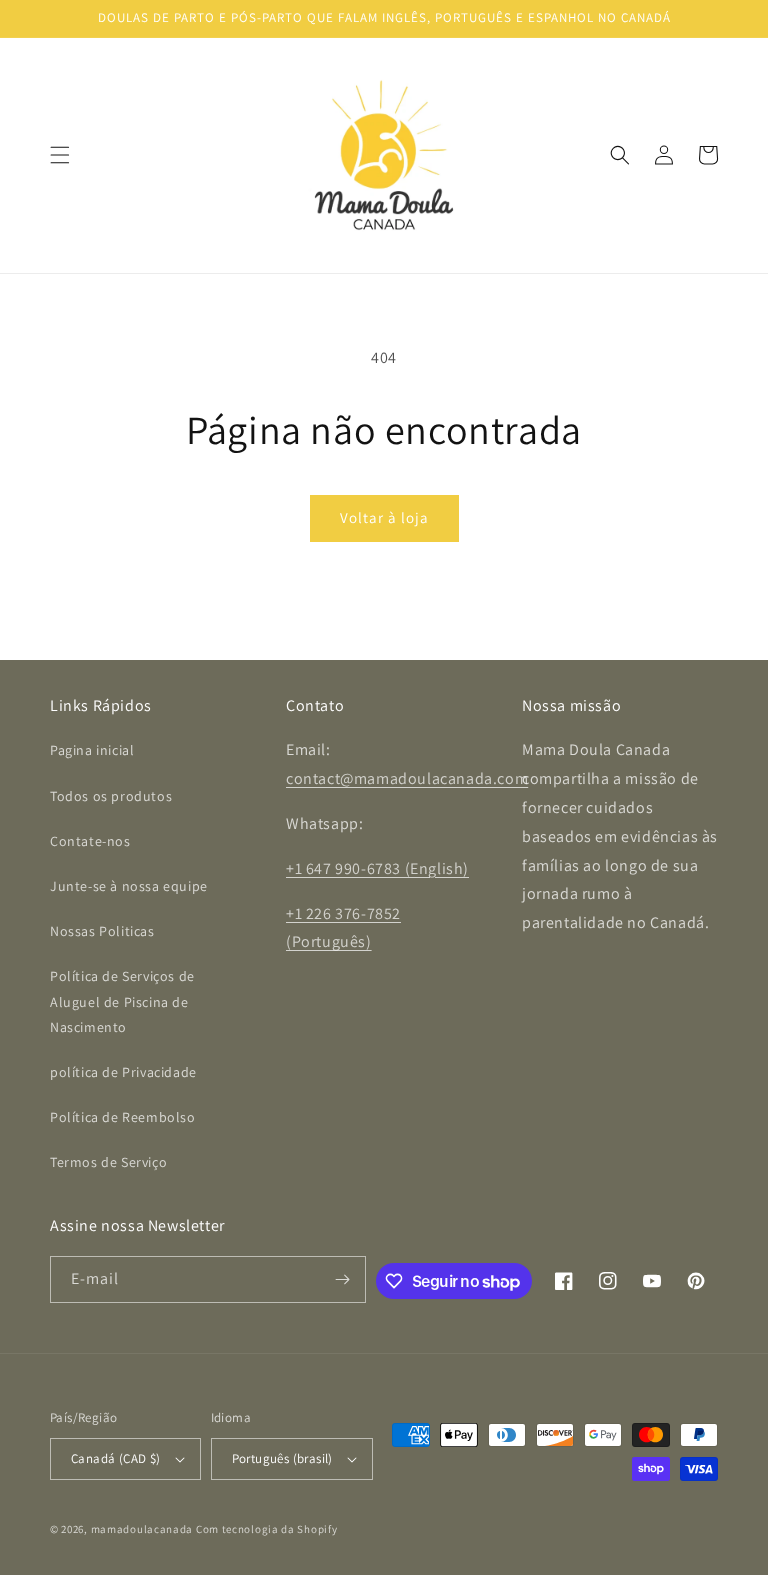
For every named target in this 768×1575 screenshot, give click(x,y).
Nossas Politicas (102, 931)
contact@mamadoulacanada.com (407, 778)
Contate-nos (90, 841)
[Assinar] (343, 1279)
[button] (60, 155)
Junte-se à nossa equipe (129, 886)
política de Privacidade (123, 1072)
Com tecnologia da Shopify (267, 1529)
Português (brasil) (282, 1458)
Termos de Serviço (108, 1162)
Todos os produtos (111, 796)
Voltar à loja (384, 517)
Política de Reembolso (123, 1117)
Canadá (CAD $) (116, 1458)
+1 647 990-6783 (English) (377, 868)
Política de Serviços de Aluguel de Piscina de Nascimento (122, 1001)
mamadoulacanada (142, 1529)
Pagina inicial (92, 750)
